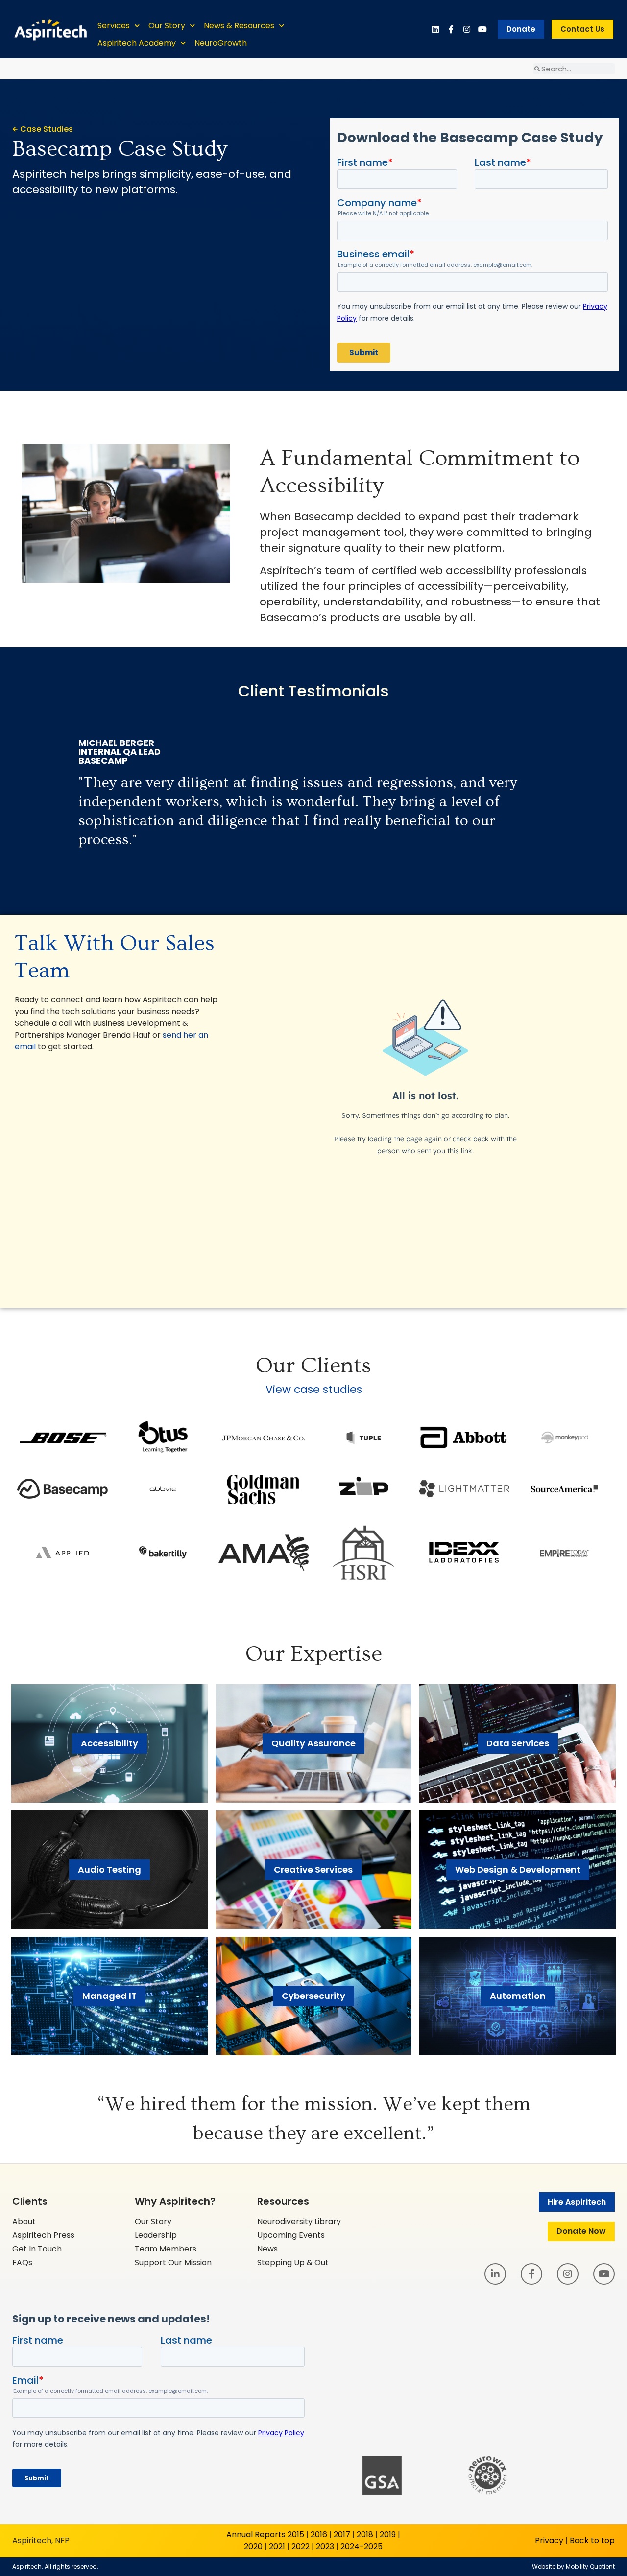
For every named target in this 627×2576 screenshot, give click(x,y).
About (24, 2221)
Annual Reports (256, 2535)
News (267, 2249)
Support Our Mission (173, 2263)
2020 (253, 2546)
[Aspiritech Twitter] (482, 29)
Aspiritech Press (43, 2235)
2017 (342, 2535)
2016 (319, 2535)
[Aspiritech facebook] (451, 29)
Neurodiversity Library (299, 2221)
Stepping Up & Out (293, 2263)
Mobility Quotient (590, 2566)
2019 (388, 2535)
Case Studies (47, 129)
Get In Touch (37, 2249)
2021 (277, 2546)
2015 (296, 2535)
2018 (365, 2535)
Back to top (592, 2541)
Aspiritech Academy (137, 43)
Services (114, 26)
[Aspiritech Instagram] (467, 29)
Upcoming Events (291, 2235)
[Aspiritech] (50, 29)
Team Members (166, 2249)
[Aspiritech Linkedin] (435, 29)
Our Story (167, 26)
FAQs (22, 2263)
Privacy (549, 2541)
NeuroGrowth (221, 43)
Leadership (156, 2235)
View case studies (314, 1389)
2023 (325, 2546)
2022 (301, 2546)
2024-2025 (362, 2546)
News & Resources (239, 26)
